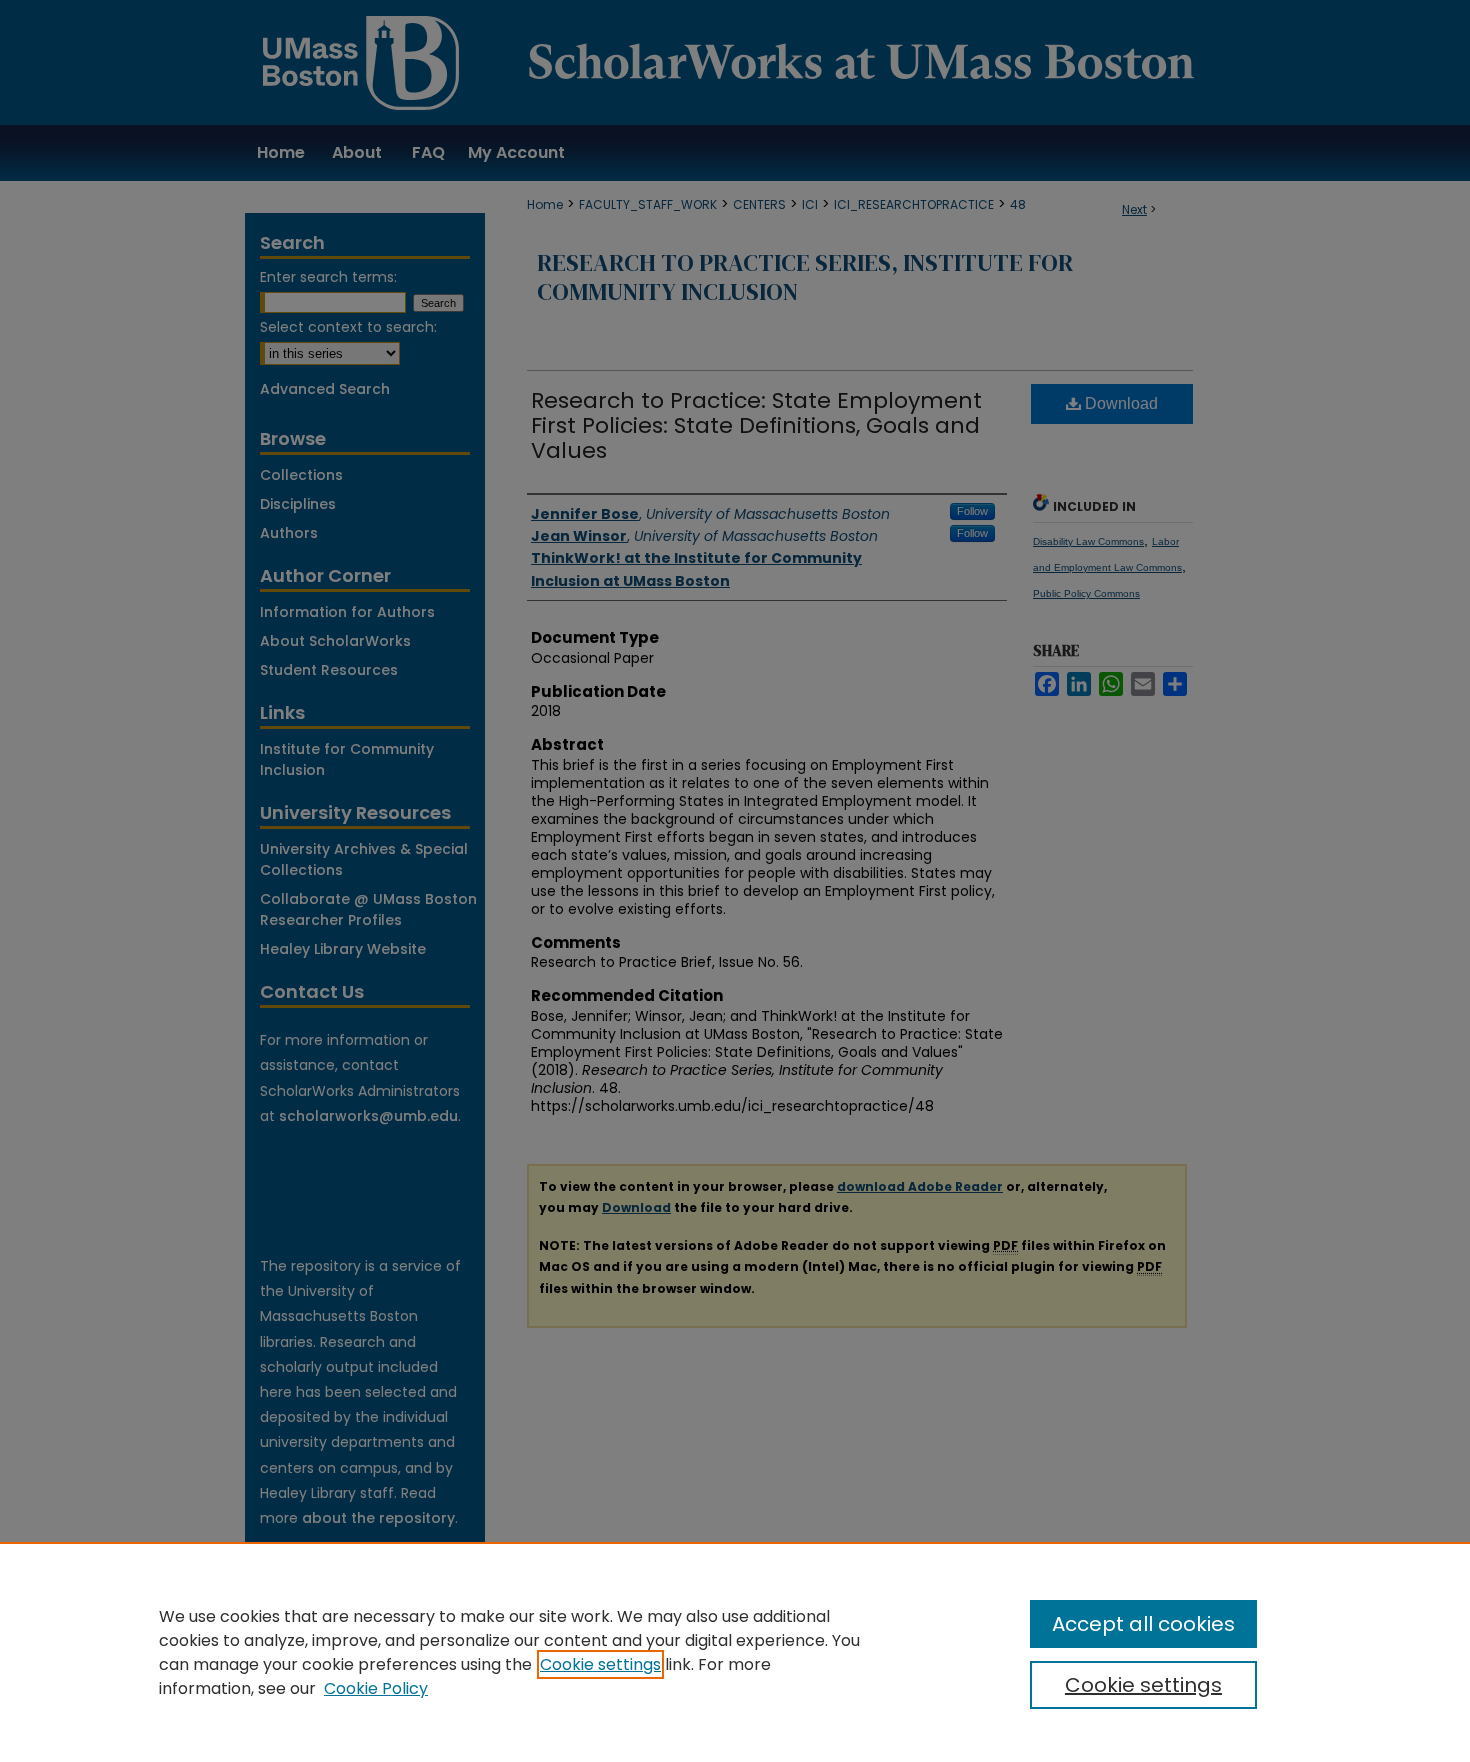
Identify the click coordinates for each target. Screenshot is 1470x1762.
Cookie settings (600, 1664)
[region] (735, 1652)
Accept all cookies (1143, 1624)
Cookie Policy (376, 1688)
